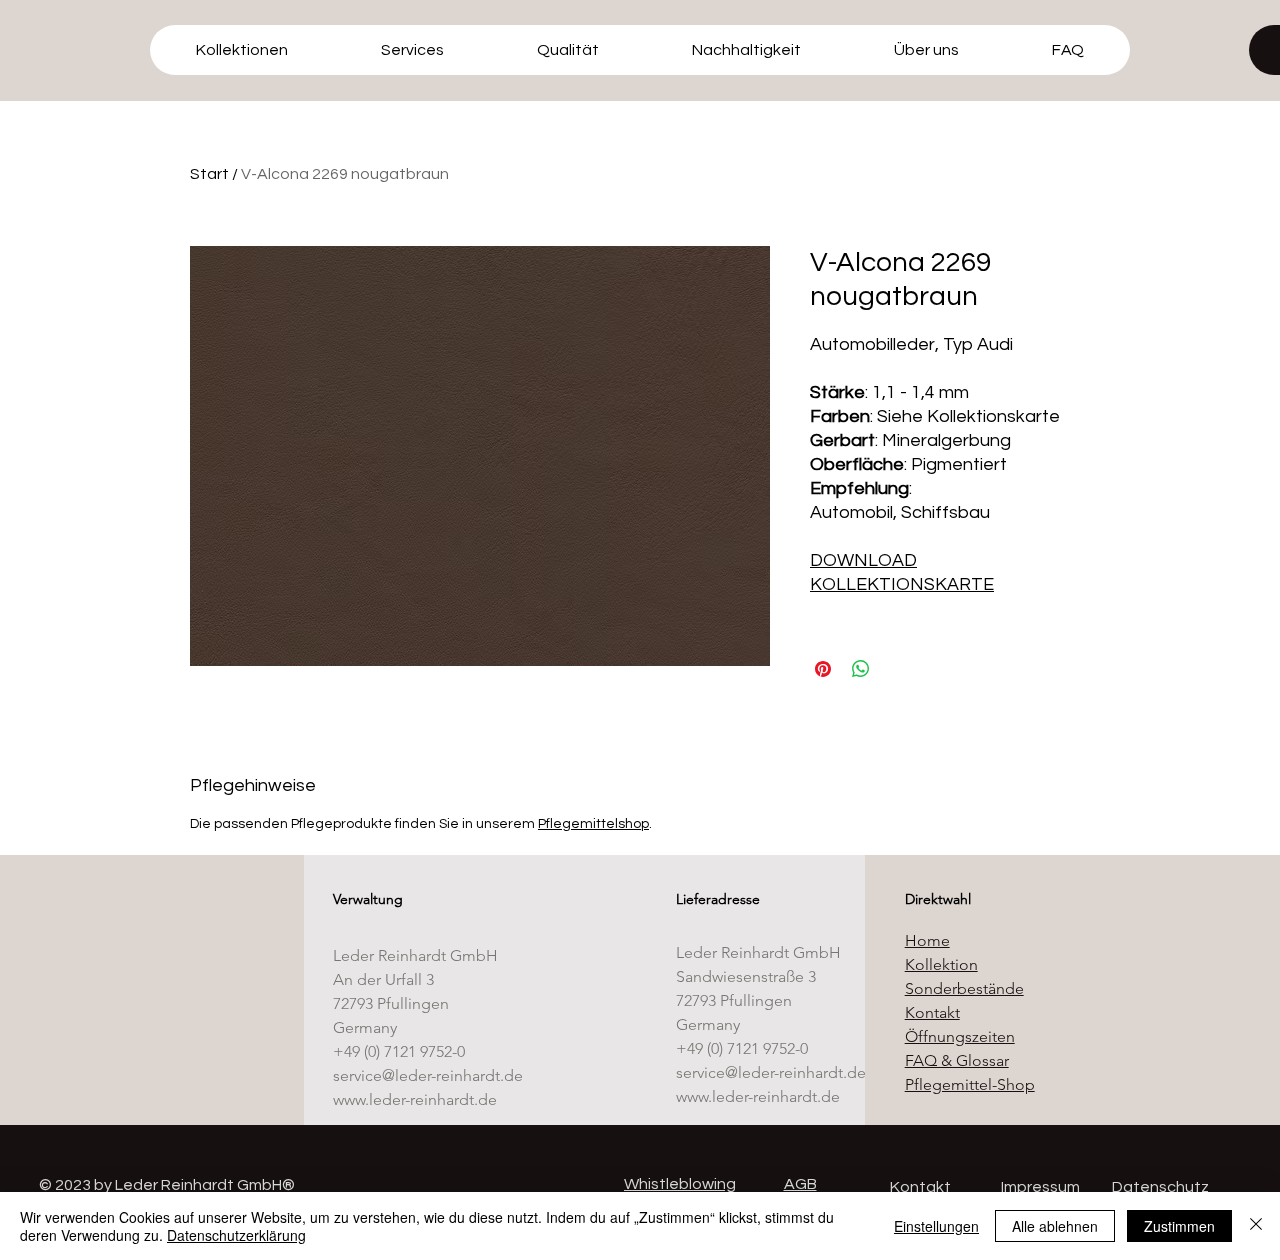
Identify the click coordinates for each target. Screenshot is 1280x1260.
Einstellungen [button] (936, 1226)
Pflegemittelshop (593, 824)
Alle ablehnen (1055, 1226)
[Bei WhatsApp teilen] (861, 669)
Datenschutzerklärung (236, 1235)
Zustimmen (1179, 1226)
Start (209, 174)
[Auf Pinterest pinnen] (823, 669)
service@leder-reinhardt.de (428, 1075)
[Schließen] (1256, 1226)
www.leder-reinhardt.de (415, 1099)
